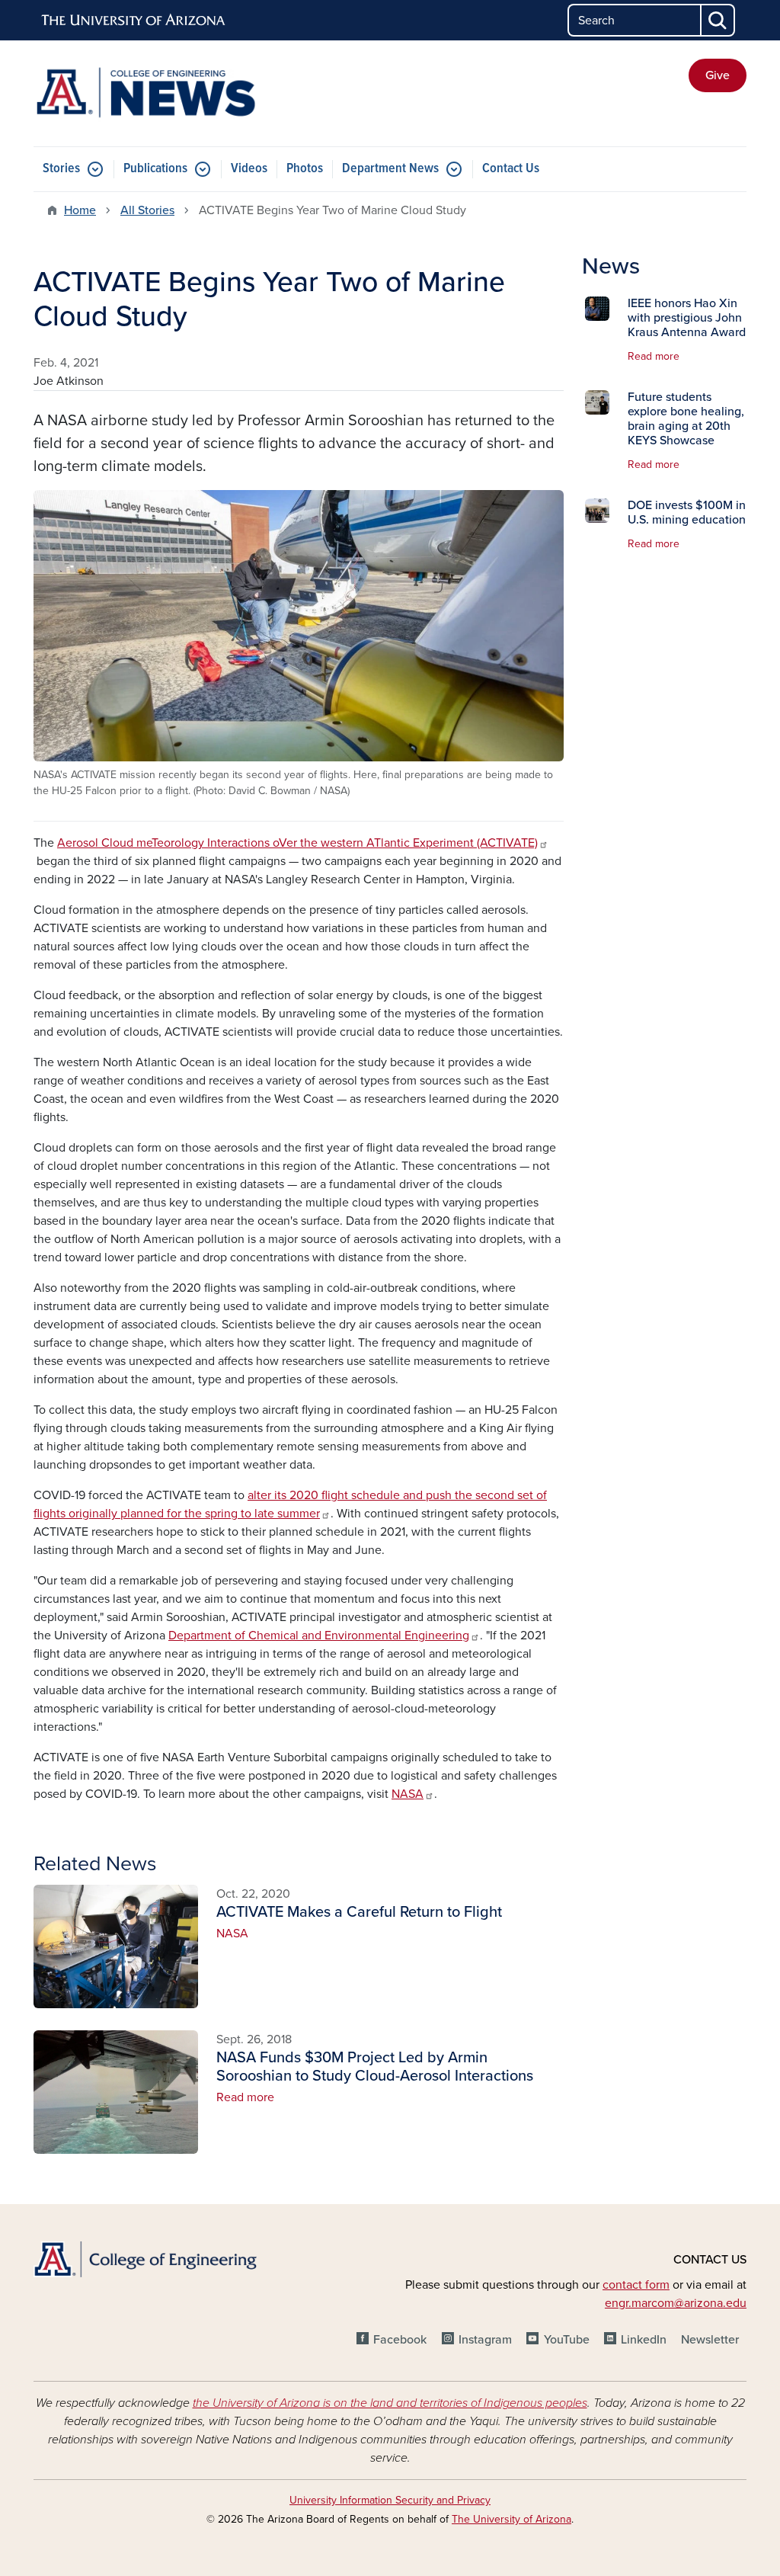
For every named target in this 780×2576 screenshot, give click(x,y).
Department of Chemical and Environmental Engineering (319, 1636)
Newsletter (710, 2340)
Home (80, 210)
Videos (249, 169)
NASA (408, 1794)
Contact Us (511, 169)
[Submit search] (718, 20)
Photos (305, 169)
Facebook (400, 2340)
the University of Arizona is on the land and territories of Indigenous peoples (390, 2403)
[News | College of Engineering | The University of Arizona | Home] (146, 93)
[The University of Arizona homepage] (134, 21)
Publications (155, 169)
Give (718, 75)
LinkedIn (644, 2340)
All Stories (147, 210)
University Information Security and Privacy (390, 2500)
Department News (390, 169)
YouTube (566, 2340)
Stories (61, 169)
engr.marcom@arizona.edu (676, 2303)
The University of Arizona (511, 2519)
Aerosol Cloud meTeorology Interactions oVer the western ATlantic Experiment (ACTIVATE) (297, 843)
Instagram (485, 2340)
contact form (636, 2285)
